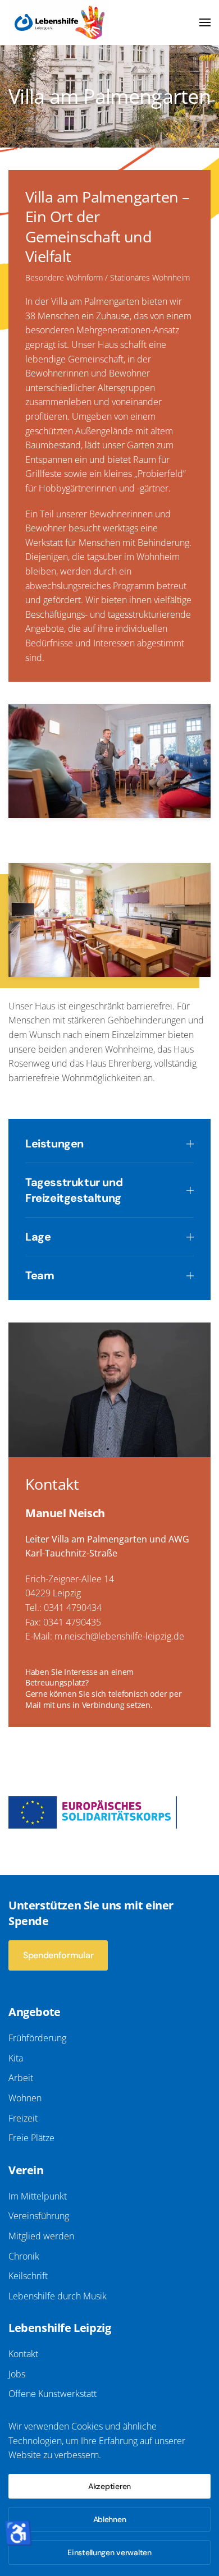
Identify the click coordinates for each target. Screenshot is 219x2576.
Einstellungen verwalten (109, 2552)
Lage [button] (38, 1237)
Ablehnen (110, 2519)
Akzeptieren (109, 2486)
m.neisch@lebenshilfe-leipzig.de (119, 1636)
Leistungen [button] (54, 1144)
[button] (205, 22)
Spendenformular (58, 1955)
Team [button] (40, 1275)
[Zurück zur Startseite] (60, 22)
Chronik (24, 2256)
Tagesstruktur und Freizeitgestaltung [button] (74, 1190)
